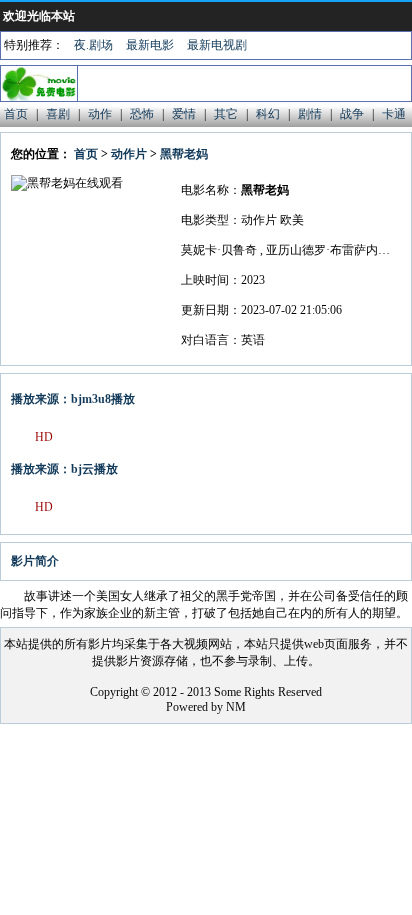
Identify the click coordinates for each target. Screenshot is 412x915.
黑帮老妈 (184, 154)
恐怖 (142, 114)
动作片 (129, 154)
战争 (352, 114)
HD (44, 437)
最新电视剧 (217, 45)
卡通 (394, 114)
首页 (16, 114)
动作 (100, 114)
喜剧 (58, 114)
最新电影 (150, 45)
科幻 (268, 114)
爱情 (184, 114)
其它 (226, 114)
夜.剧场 (93, 45)
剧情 (310, 114)
